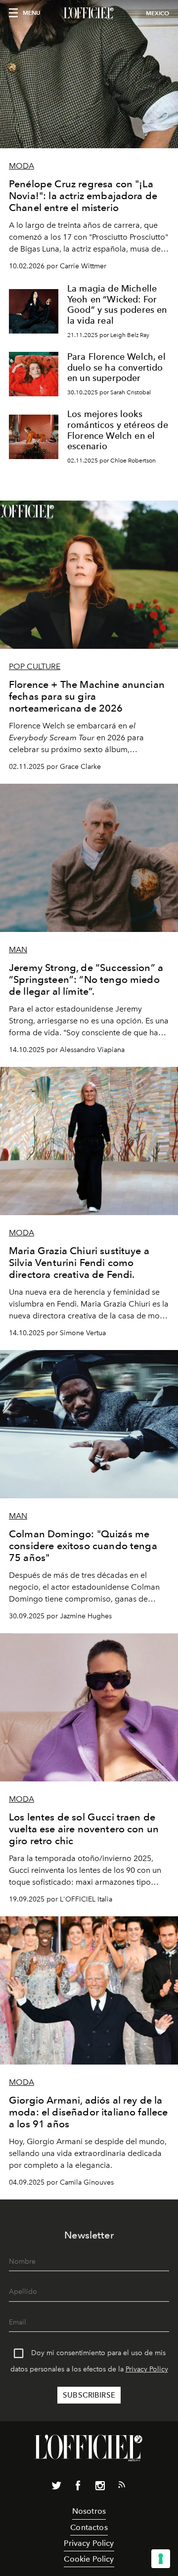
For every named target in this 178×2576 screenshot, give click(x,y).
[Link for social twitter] (56, 2488)
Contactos (89, 2527)
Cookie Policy (89, 2559)
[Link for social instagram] (100, 2488)
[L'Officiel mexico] (89, 13)
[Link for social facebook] (78, 2488)
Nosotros (89, 2511)
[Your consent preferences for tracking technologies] (161, 2559)
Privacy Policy (147, 2369)
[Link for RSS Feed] (122, 2487)
